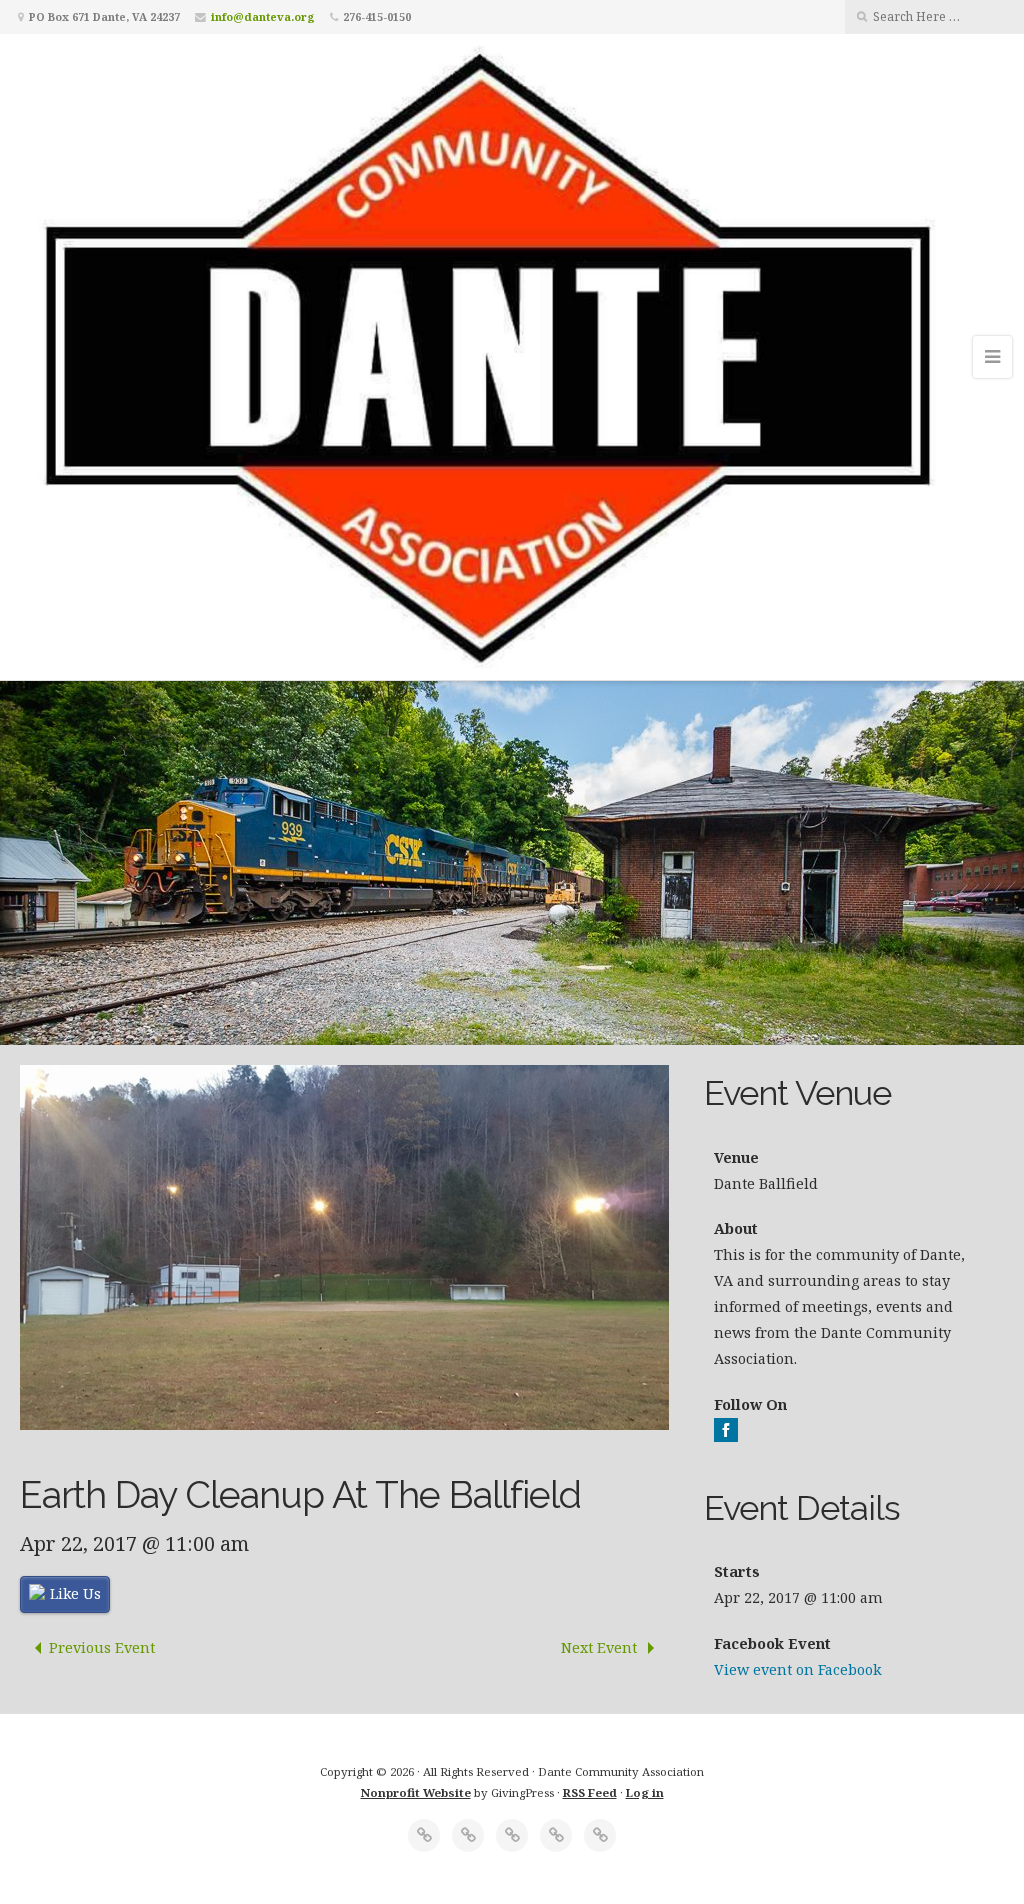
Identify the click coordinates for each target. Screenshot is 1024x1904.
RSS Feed (590, 1792)
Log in (645, 1792)
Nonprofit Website (416, 1792)
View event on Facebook (798, 1669)
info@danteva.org (263, 16)
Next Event (601, 1647)
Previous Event (102, 1647)
